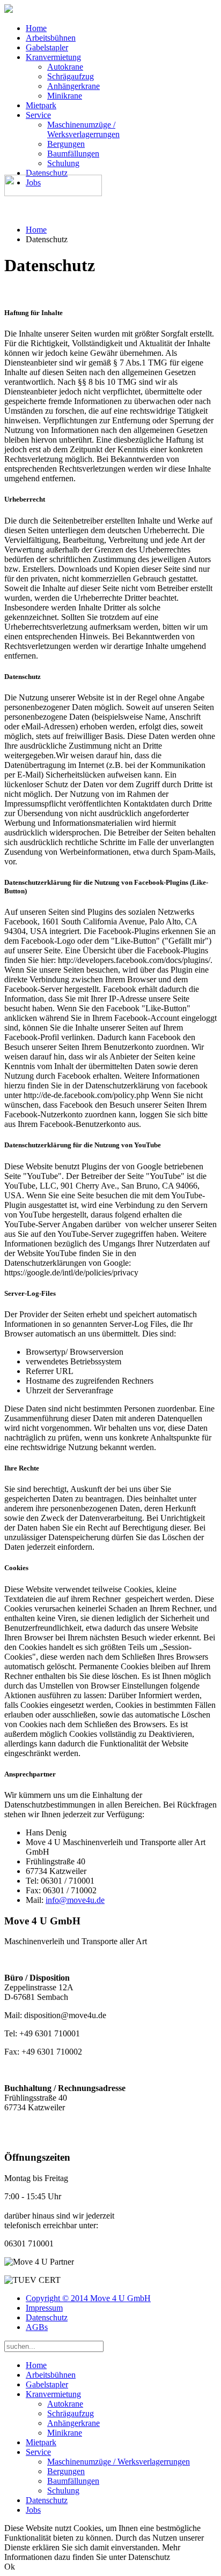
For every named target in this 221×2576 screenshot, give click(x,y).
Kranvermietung (53, 57)
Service (38, 115)
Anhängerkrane (73, 86)
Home (36, 28)
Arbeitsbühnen (51, 38)
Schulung (63, 163)
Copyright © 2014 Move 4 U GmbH (88, 2298)
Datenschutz (47, 173)
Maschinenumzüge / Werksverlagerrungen (83, 129)
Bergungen (66, 144)
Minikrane (65, 96)
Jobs (33, 2510)
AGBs (37, 2327)
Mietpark (41, 105)
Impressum (44, 2308)
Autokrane (65, 67)
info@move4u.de (75, 1900)
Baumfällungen (73, 154)
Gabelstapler (47, 47)
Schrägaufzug (71, 76)
